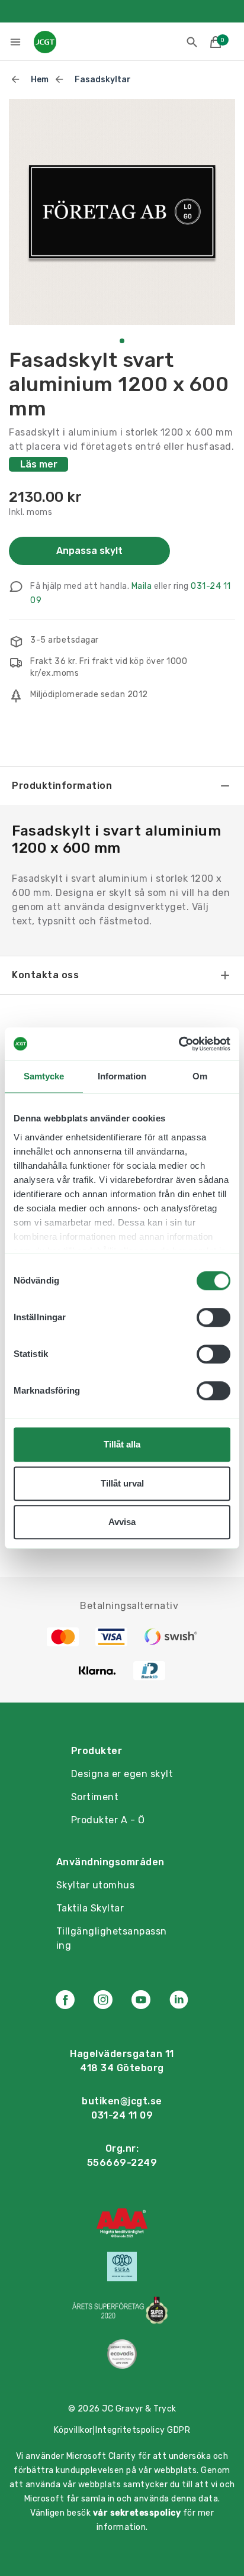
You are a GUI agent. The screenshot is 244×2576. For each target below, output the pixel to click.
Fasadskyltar (103, 80)
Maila (142, 586)
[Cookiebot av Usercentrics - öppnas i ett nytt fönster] (179, 1044)
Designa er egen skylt (122, 1774)
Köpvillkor (73, 2430)
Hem (40, 80)
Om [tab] (200, 1076)
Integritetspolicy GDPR (143, 2430)
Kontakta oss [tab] (45, 975)
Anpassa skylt (89, 551)
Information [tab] (122, 1076)
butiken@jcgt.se (122, 2101)
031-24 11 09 (122, 2115)
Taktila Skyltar (90, 1908)
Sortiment (95, 1797)
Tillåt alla (122, 1444)
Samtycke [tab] (44, 1076)
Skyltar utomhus (96, 1885)
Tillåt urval (122, 1483)
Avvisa (122, 1522)
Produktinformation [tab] (62, 786)
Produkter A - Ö (108, 1820)
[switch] (213, 1317)
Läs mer (39, 464)
